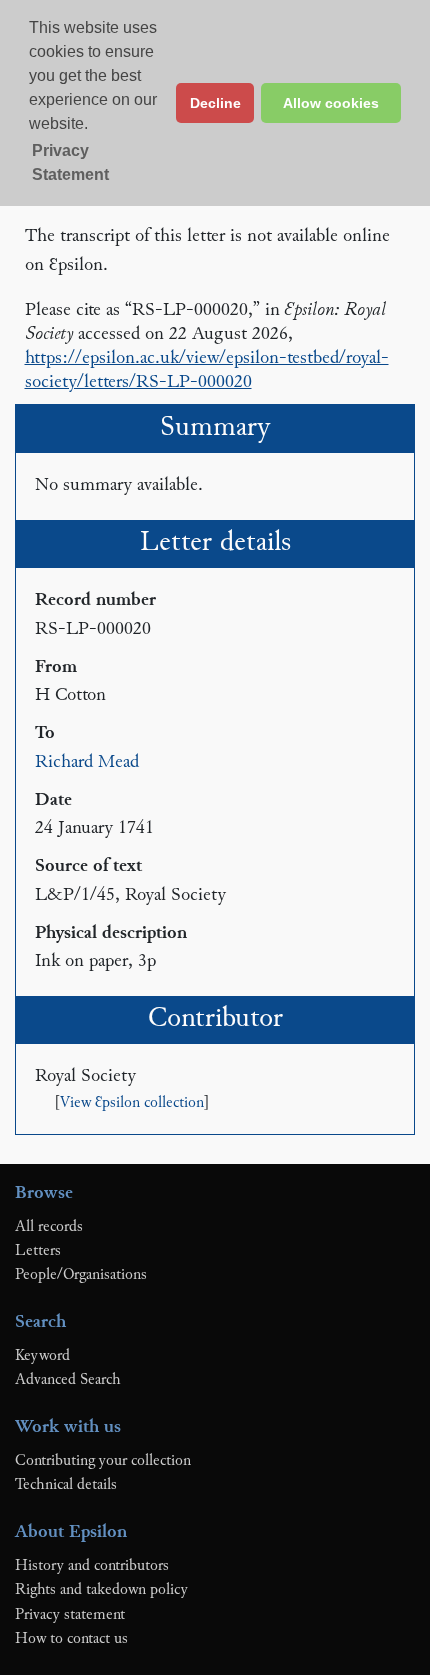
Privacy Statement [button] (70, 162)
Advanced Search (68, 1380)
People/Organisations (81, 1275)
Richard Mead (87, 762)
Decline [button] (215, 103)
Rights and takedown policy (101, 1590)
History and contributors (92, 1566)
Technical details (66, 1485)
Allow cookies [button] (331, 103)
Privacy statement (70, 1615)
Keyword (42, 1356)
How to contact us (71, 1639)
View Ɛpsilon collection (132, 1103)
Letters (38, 1251)
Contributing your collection (103, 1461)
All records (49, 1227)
